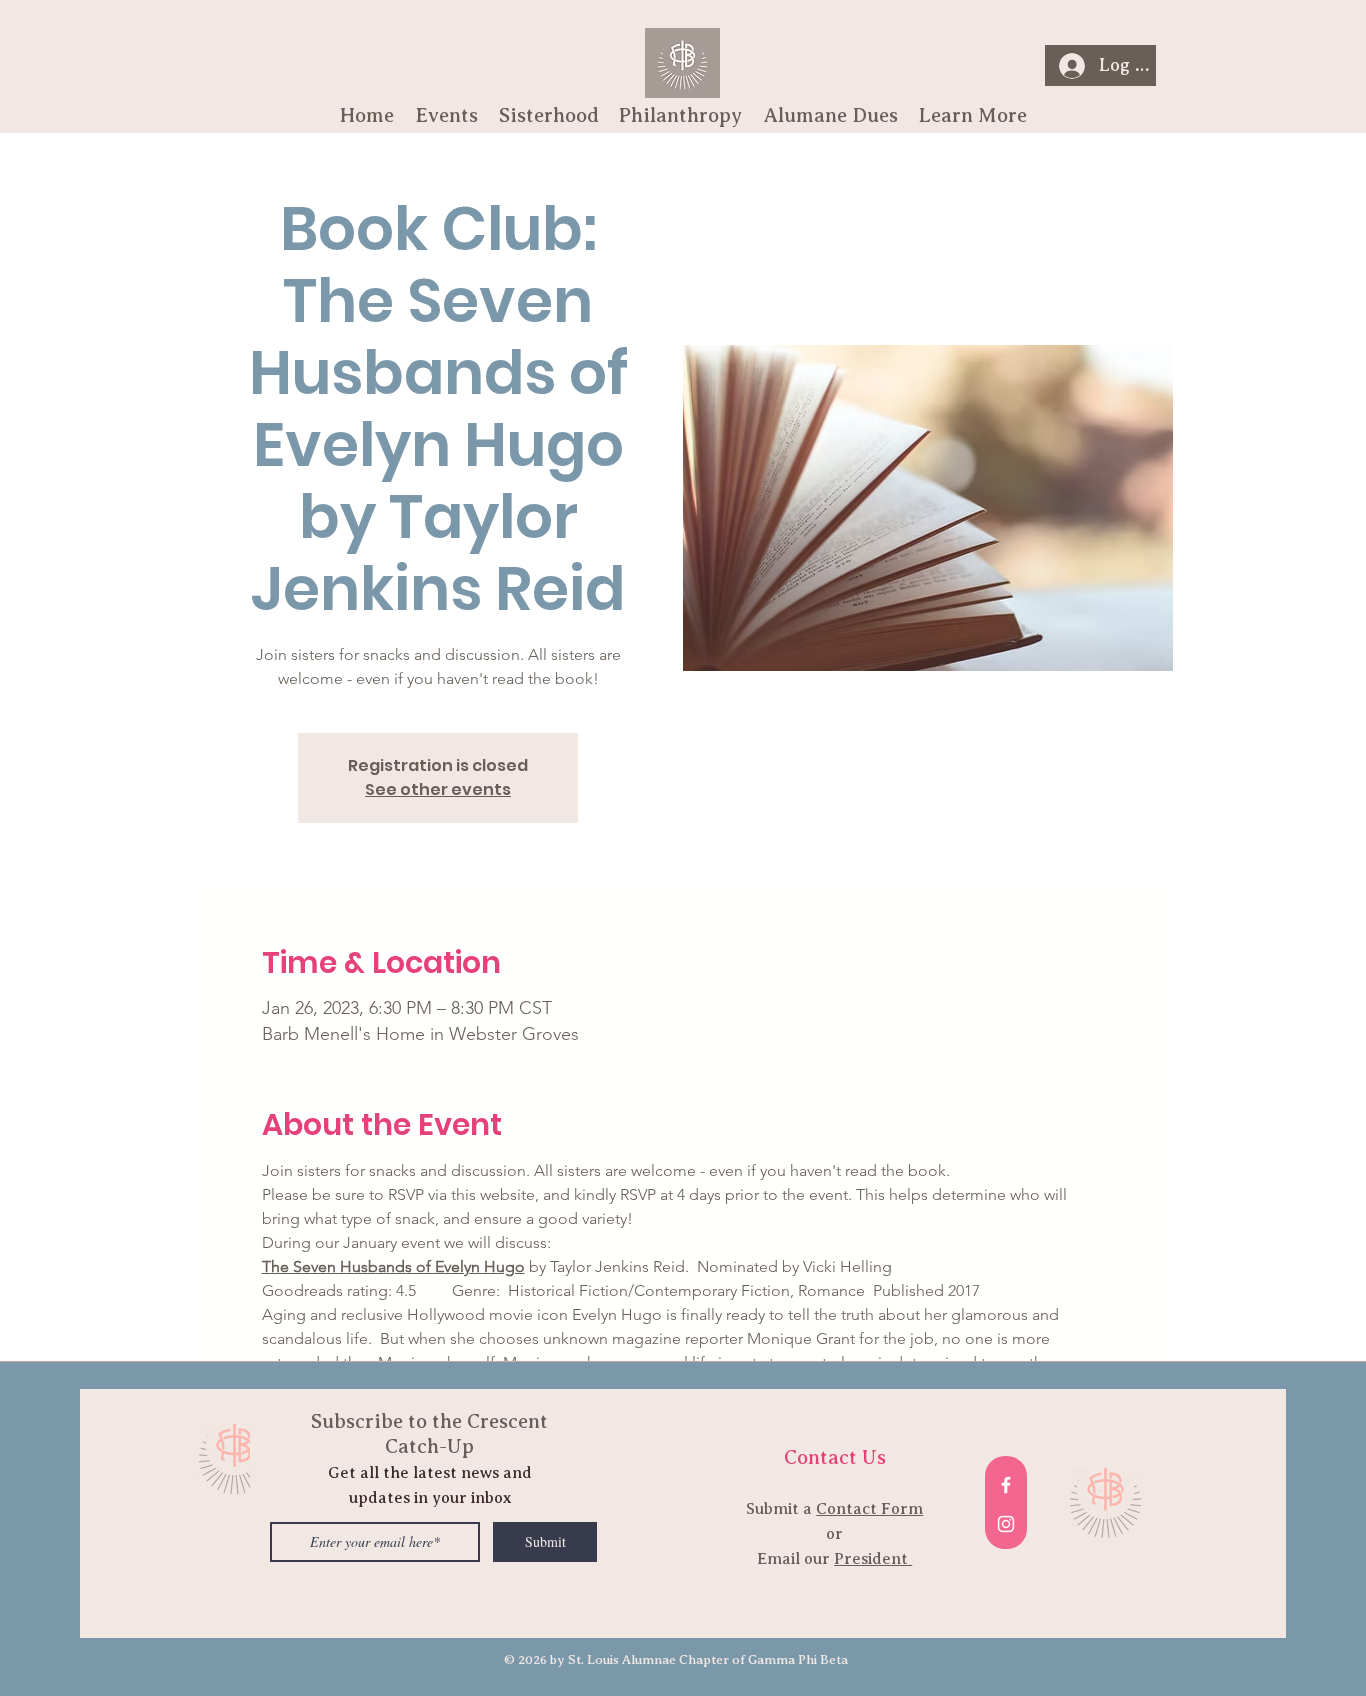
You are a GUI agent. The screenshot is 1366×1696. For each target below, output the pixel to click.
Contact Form (869, 1509)
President (873, 1559)
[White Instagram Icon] (1006, 1524)
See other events (438, 789)
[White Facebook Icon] (1006, 1485)
